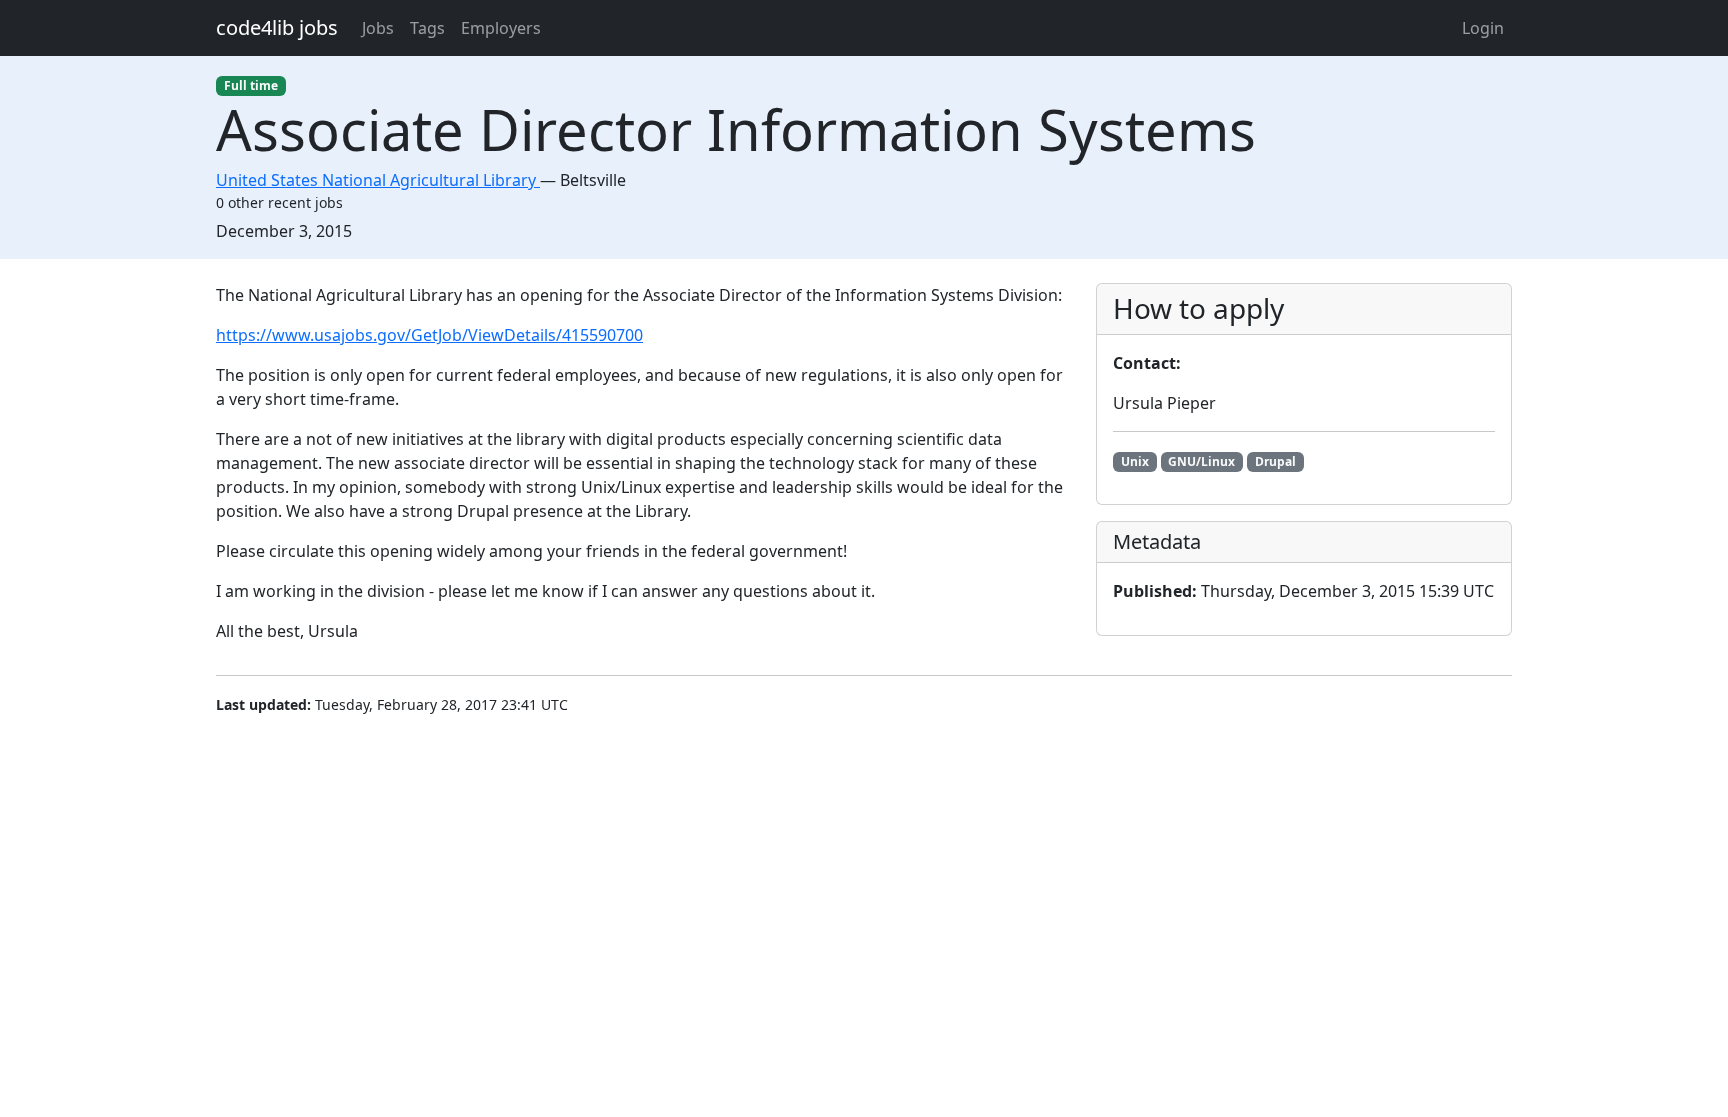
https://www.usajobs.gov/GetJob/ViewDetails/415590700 (429, 335)
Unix (1135, 461)
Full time (251, 85)
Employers (501, 28)
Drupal (1275, 461)
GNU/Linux (1201, 461)
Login (1483, 28)
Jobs (378, 28)
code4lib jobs (277, 27)
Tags (427, 28)
